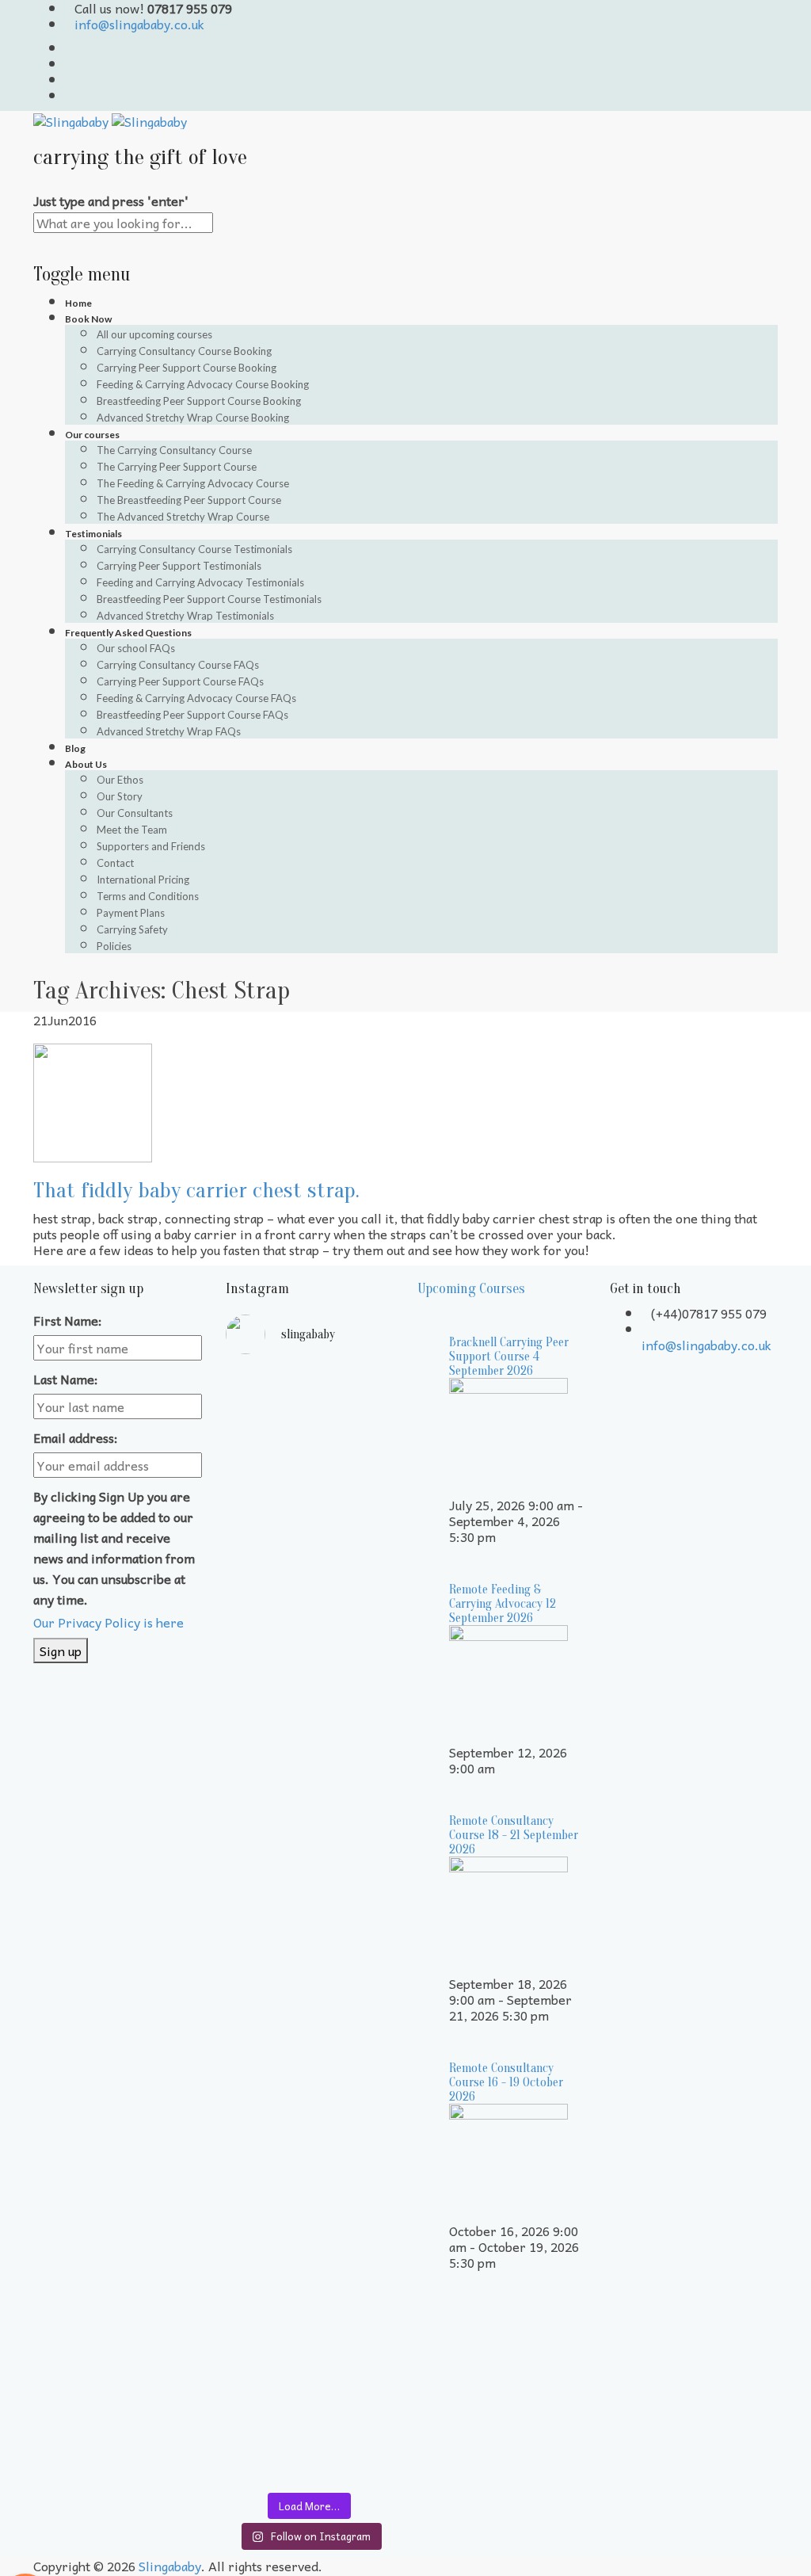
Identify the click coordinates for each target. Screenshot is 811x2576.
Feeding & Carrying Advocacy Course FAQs (196, 698)
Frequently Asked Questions (128, 633)
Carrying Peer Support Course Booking (187, 368)
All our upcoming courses (154, 334)
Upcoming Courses (471, 1289)
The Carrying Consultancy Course (174, 450)
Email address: (76, 1437)
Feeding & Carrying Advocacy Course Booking (203, 384)
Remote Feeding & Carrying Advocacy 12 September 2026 (503, 1604)
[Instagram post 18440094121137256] (354, 2091)
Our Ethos (120, 780)
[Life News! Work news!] (266, 1389)
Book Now (88, 319)
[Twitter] (70, 48)
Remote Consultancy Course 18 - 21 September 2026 (514, 1835)
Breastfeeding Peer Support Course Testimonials (209, 599)
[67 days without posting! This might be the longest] (354, 1603)
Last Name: (66, 1379)
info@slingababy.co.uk (139, 24)
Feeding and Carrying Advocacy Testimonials (200, 582)
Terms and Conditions (148, 896)
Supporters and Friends (151, 846)
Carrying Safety (132, 929)
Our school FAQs (136, 648)
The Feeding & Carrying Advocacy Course (193, 483)
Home (78, 303)
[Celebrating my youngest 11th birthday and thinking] (266, 1950)
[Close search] (38, 241)
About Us (86, 764)
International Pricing (143, 880)
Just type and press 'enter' (111, 200)
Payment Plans (131, 913)
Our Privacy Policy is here (109, 1622)
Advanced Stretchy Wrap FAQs (169, 731)
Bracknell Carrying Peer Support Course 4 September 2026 (509, 1357)
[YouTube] (70, 63)
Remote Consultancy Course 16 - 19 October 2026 (506, 2082)
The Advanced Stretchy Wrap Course (183, 517)
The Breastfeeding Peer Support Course (189, 500)
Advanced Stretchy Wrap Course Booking (193, 418)
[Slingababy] (110, 119)
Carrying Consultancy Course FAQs (178, 665)
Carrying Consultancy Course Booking (184, 351)
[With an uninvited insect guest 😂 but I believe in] (354, 1944)
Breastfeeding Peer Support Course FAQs (192, 715)
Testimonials (93, 534)
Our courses (92, 435)
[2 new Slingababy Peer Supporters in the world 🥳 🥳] (266, 2273)
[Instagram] (70, 95)
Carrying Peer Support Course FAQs (180, 681)
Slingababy (170, 2566)
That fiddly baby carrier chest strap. (196, 1190)
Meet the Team (132, 830)
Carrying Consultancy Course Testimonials (194, 549)
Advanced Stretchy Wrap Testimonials (185, 616)
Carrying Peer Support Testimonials (179, 566)
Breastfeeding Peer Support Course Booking (199, 401)
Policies (114, 946)
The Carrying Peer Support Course (177, 467)
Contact (115, 863)
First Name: (68, 1320)
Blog (75, 748)
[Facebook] (70, 79)
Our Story (120, 796)
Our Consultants (135, 813)
